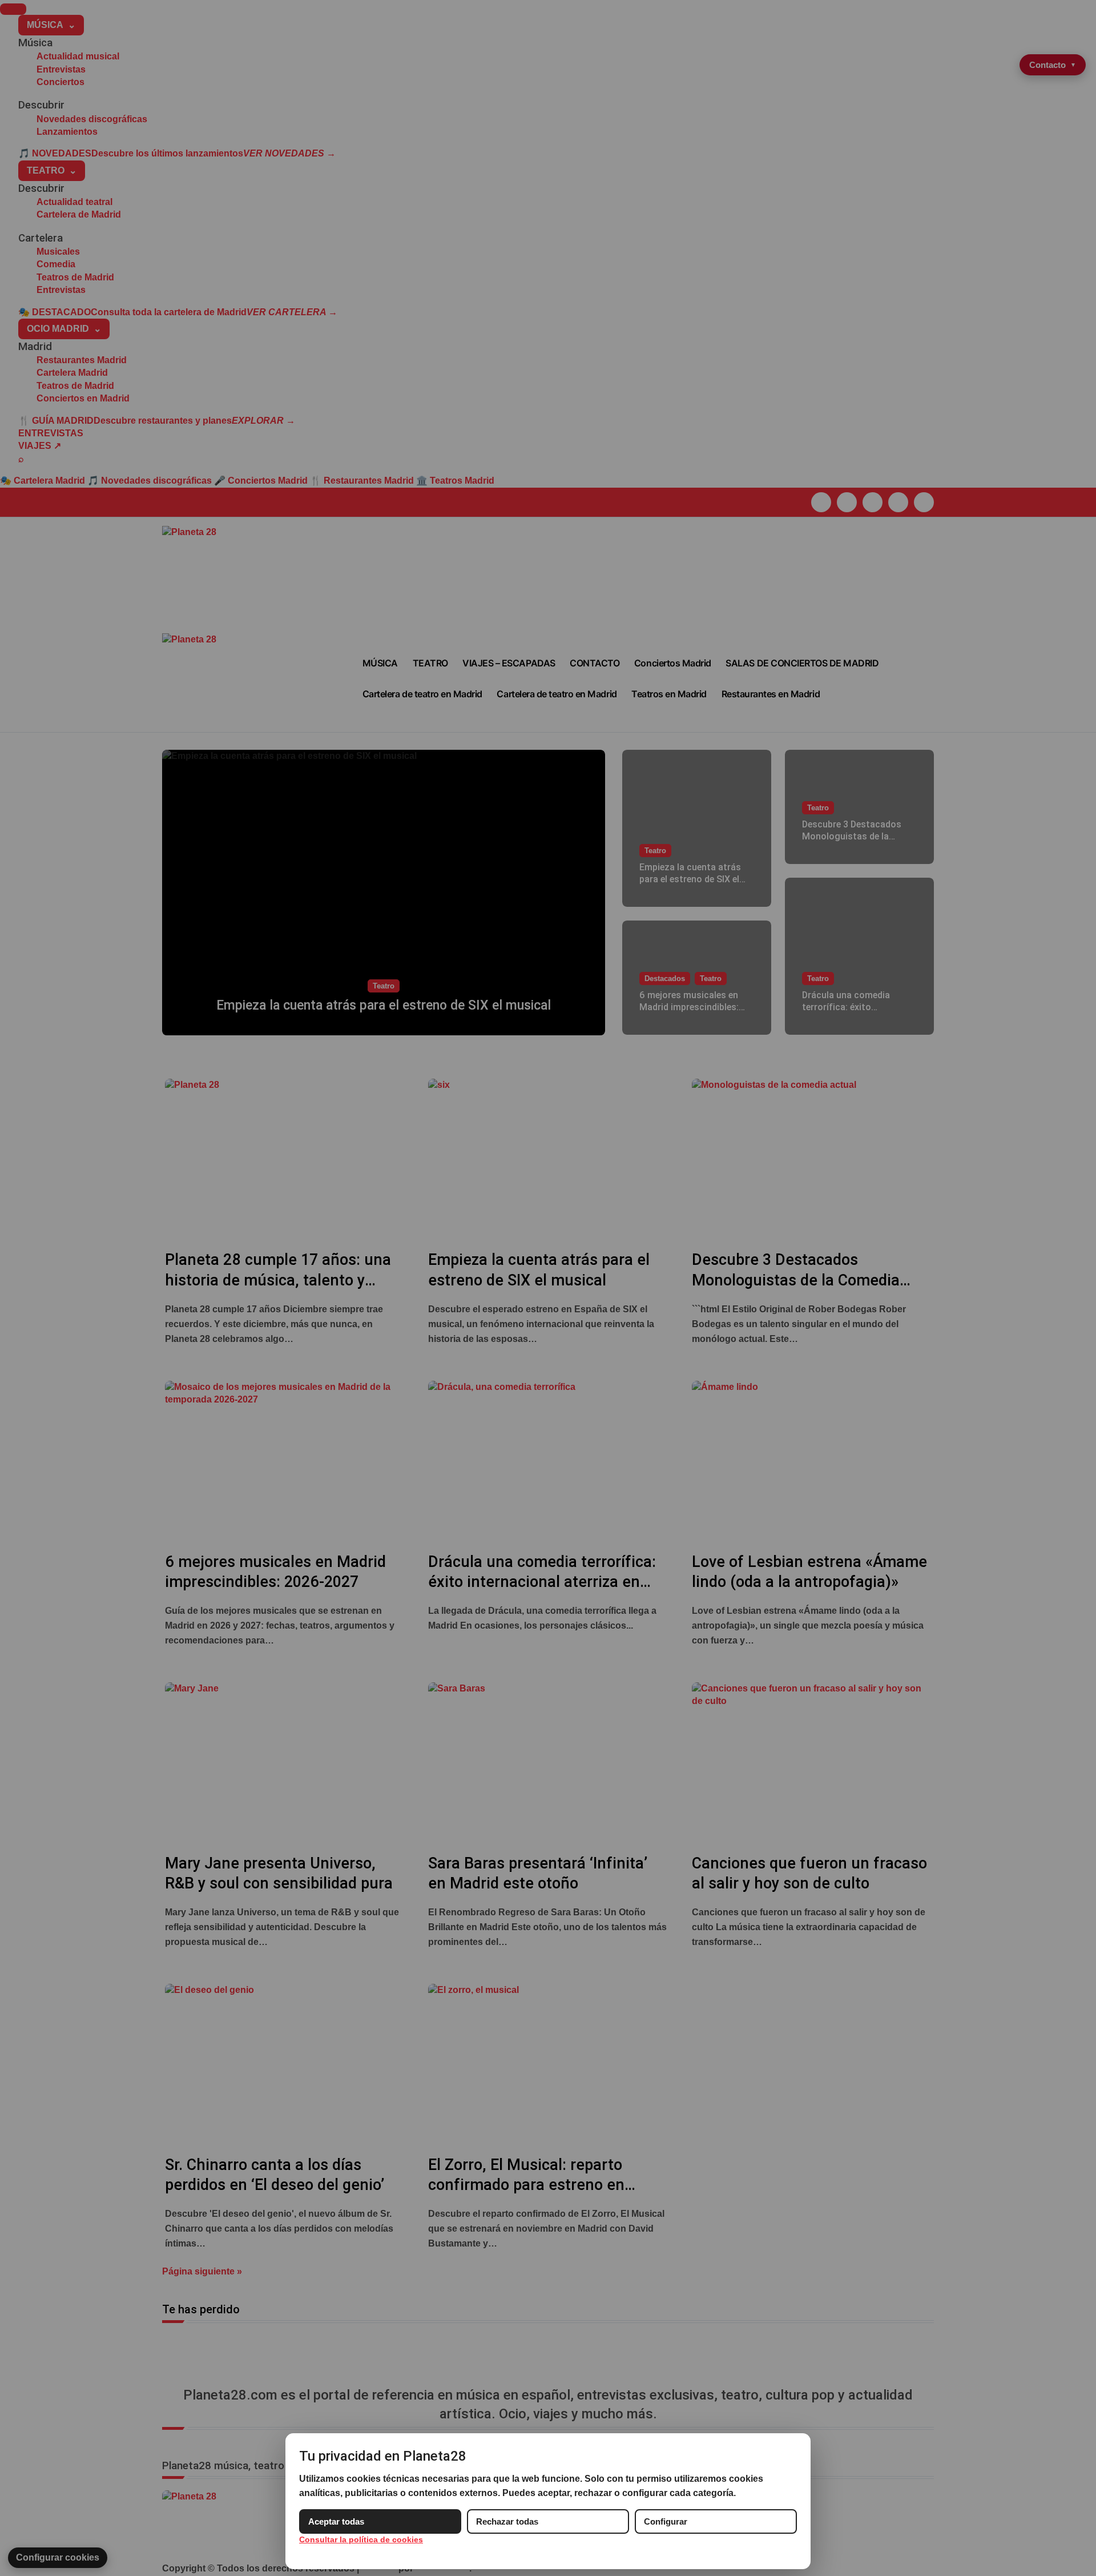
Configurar (666, 2521)
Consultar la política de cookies (361, 2539)
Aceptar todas (336, 2521)
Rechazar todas (507, 2521)
